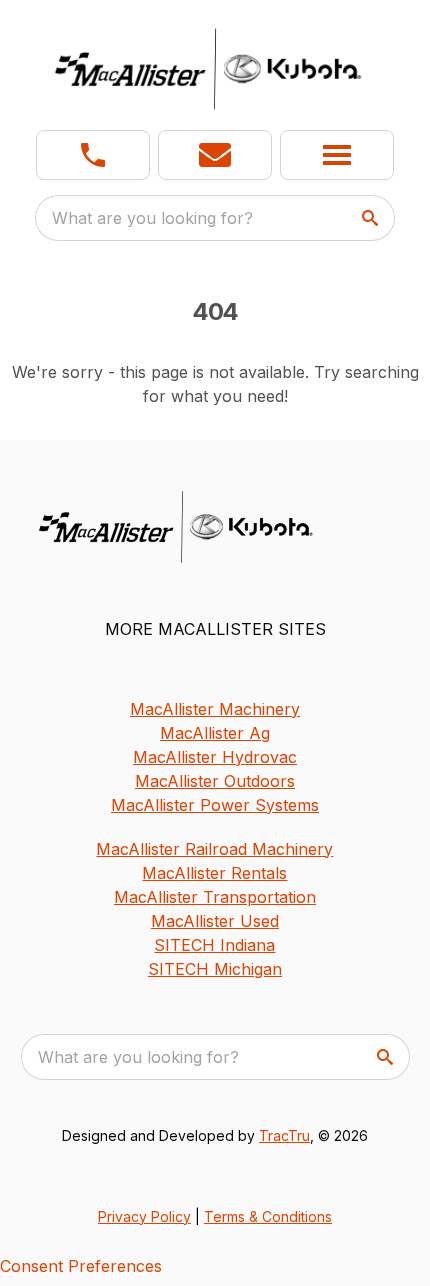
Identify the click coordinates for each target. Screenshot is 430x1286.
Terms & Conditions (268, 1216)
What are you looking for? (152, 218)
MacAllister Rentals (214, 873)
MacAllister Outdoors (215, 781)
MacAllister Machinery (215, 709)
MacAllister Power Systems (215, 805)
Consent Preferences (81, 1266)
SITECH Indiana (214, 945)
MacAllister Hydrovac (215, 757)
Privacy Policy (144, 1216)
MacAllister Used (215, 921)
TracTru (284, 1135)
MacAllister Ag (215, 733)
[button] (93, 155)
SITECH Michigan (215, 969)
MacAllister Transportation (215, 897)
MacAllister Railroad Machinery (214, 849)
